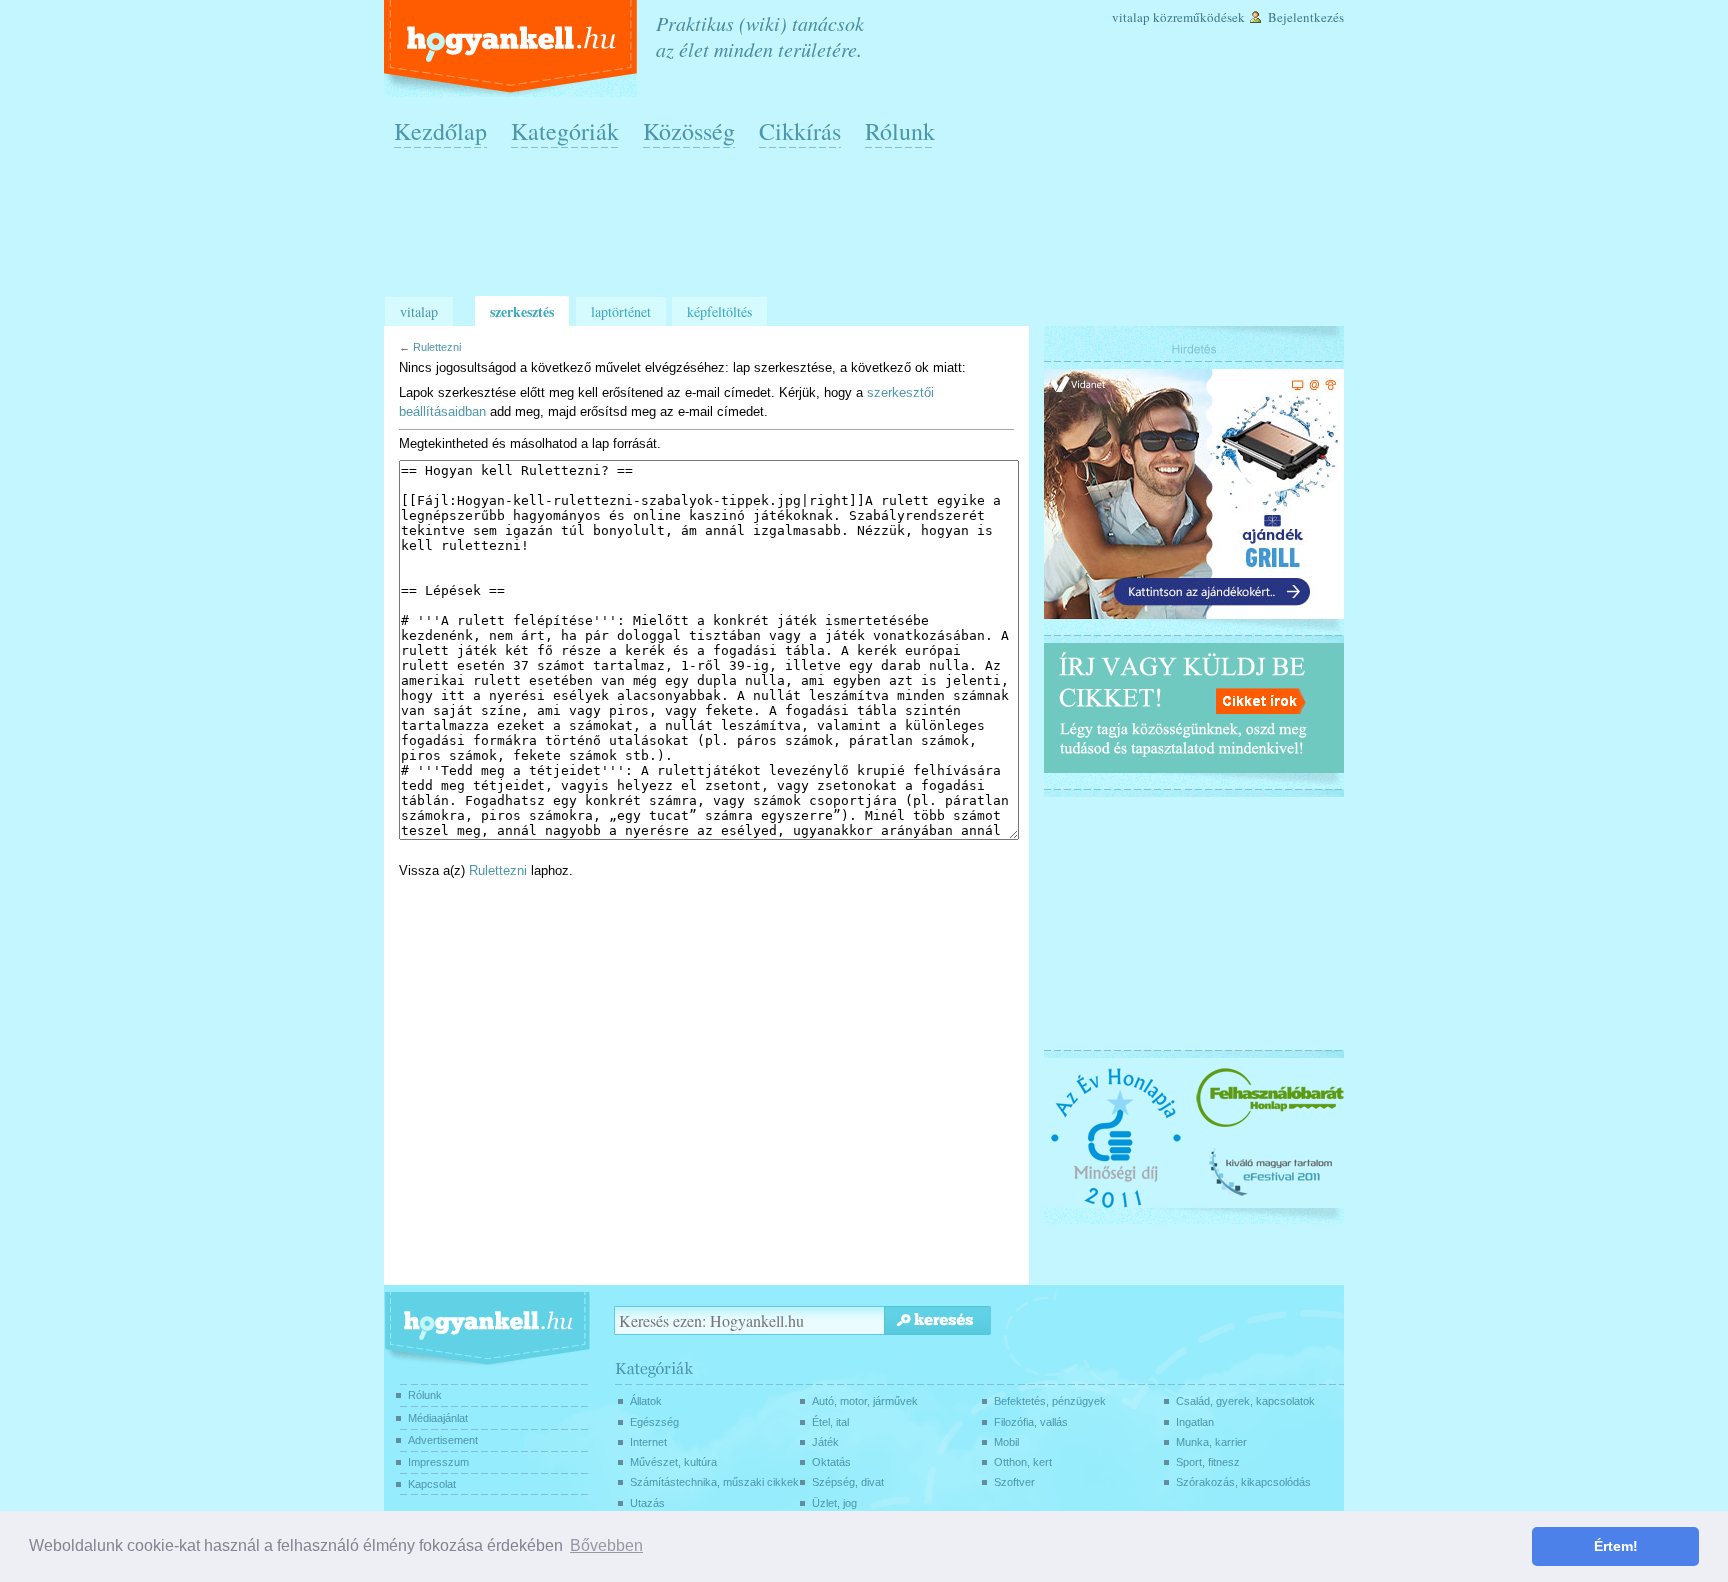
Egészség (654, 1422)
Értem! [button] (1616, 1546)
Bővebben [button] (606, 1545)
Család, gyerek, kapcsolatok (1245, 1401)
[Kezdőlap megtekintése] (512, 48)
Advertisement (443, 1440)
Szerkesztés (522, 311)
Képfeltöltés (719, 311)
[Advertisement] (869, 231)
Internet (648, 1442)
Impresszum (438, 1462)
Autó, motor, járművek (865, 1401)
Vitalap (1131, 17)
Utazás (647, 1503)
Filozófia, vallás (1031, 1422)
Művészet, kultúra (673, 1462)
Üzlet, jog (834, 1503)
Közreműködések (1199, 17)
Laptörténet (621, 311)
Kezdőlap (440, 131)
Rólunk (900, 131)
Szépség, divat (848, 1482)
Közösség (689, 131)
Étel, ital (830, 1422)
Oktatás (831, 1462)
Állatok (646, 1401)
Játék (825, 1442)
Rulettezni (437, 347)
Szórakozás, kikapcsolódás (1243, 1482)
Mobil (1006, 1442)
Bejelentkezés (1306, 17)
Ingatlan (1195, 1422)
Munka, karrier (1211, 1442)
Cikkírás (800, 131)
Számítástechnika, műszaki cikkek (714, 1482)
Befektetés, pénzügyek (1050, 1401)
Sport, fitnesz (1208, 1462)
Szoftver (1014, 1482)
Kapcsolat (432, 1484)
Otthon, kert (1023, 1462)
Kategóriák (565, 131)
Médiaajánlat (438, 1418)
